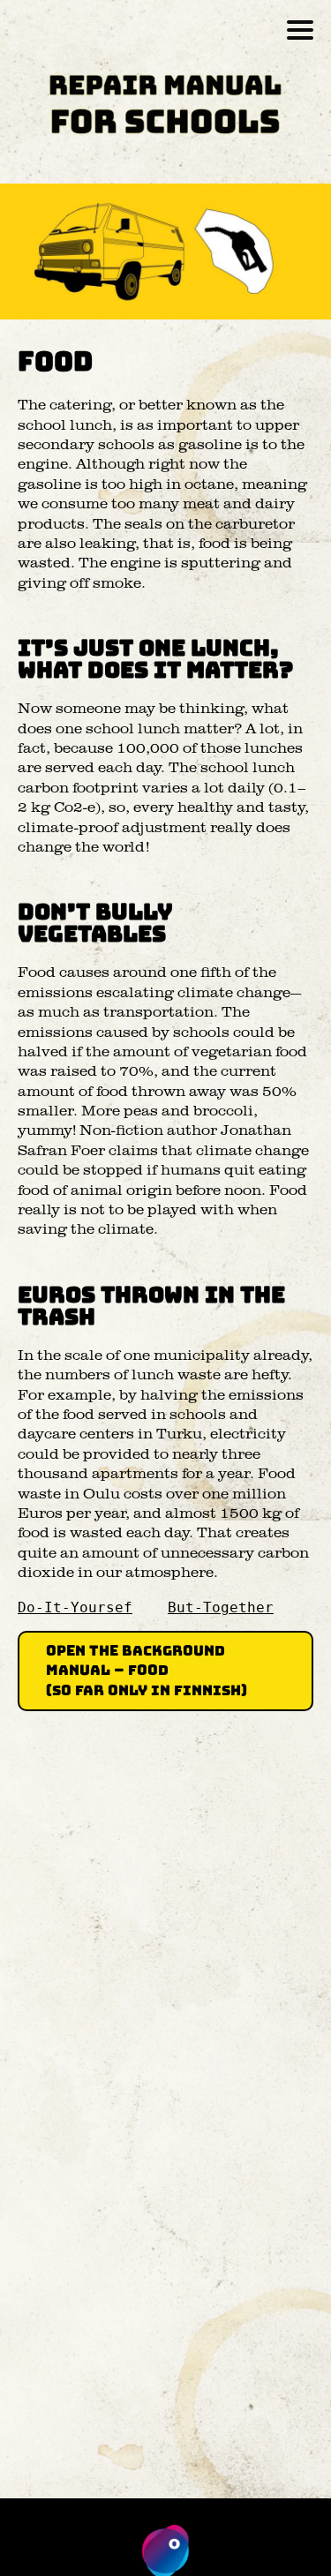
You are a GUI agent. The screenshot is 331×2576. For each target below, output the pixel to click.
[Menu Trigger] (301, 30)
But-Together (221, 1607)
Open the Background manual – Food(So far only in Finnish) (147, 1671)
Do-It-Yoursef (75, 1607)
